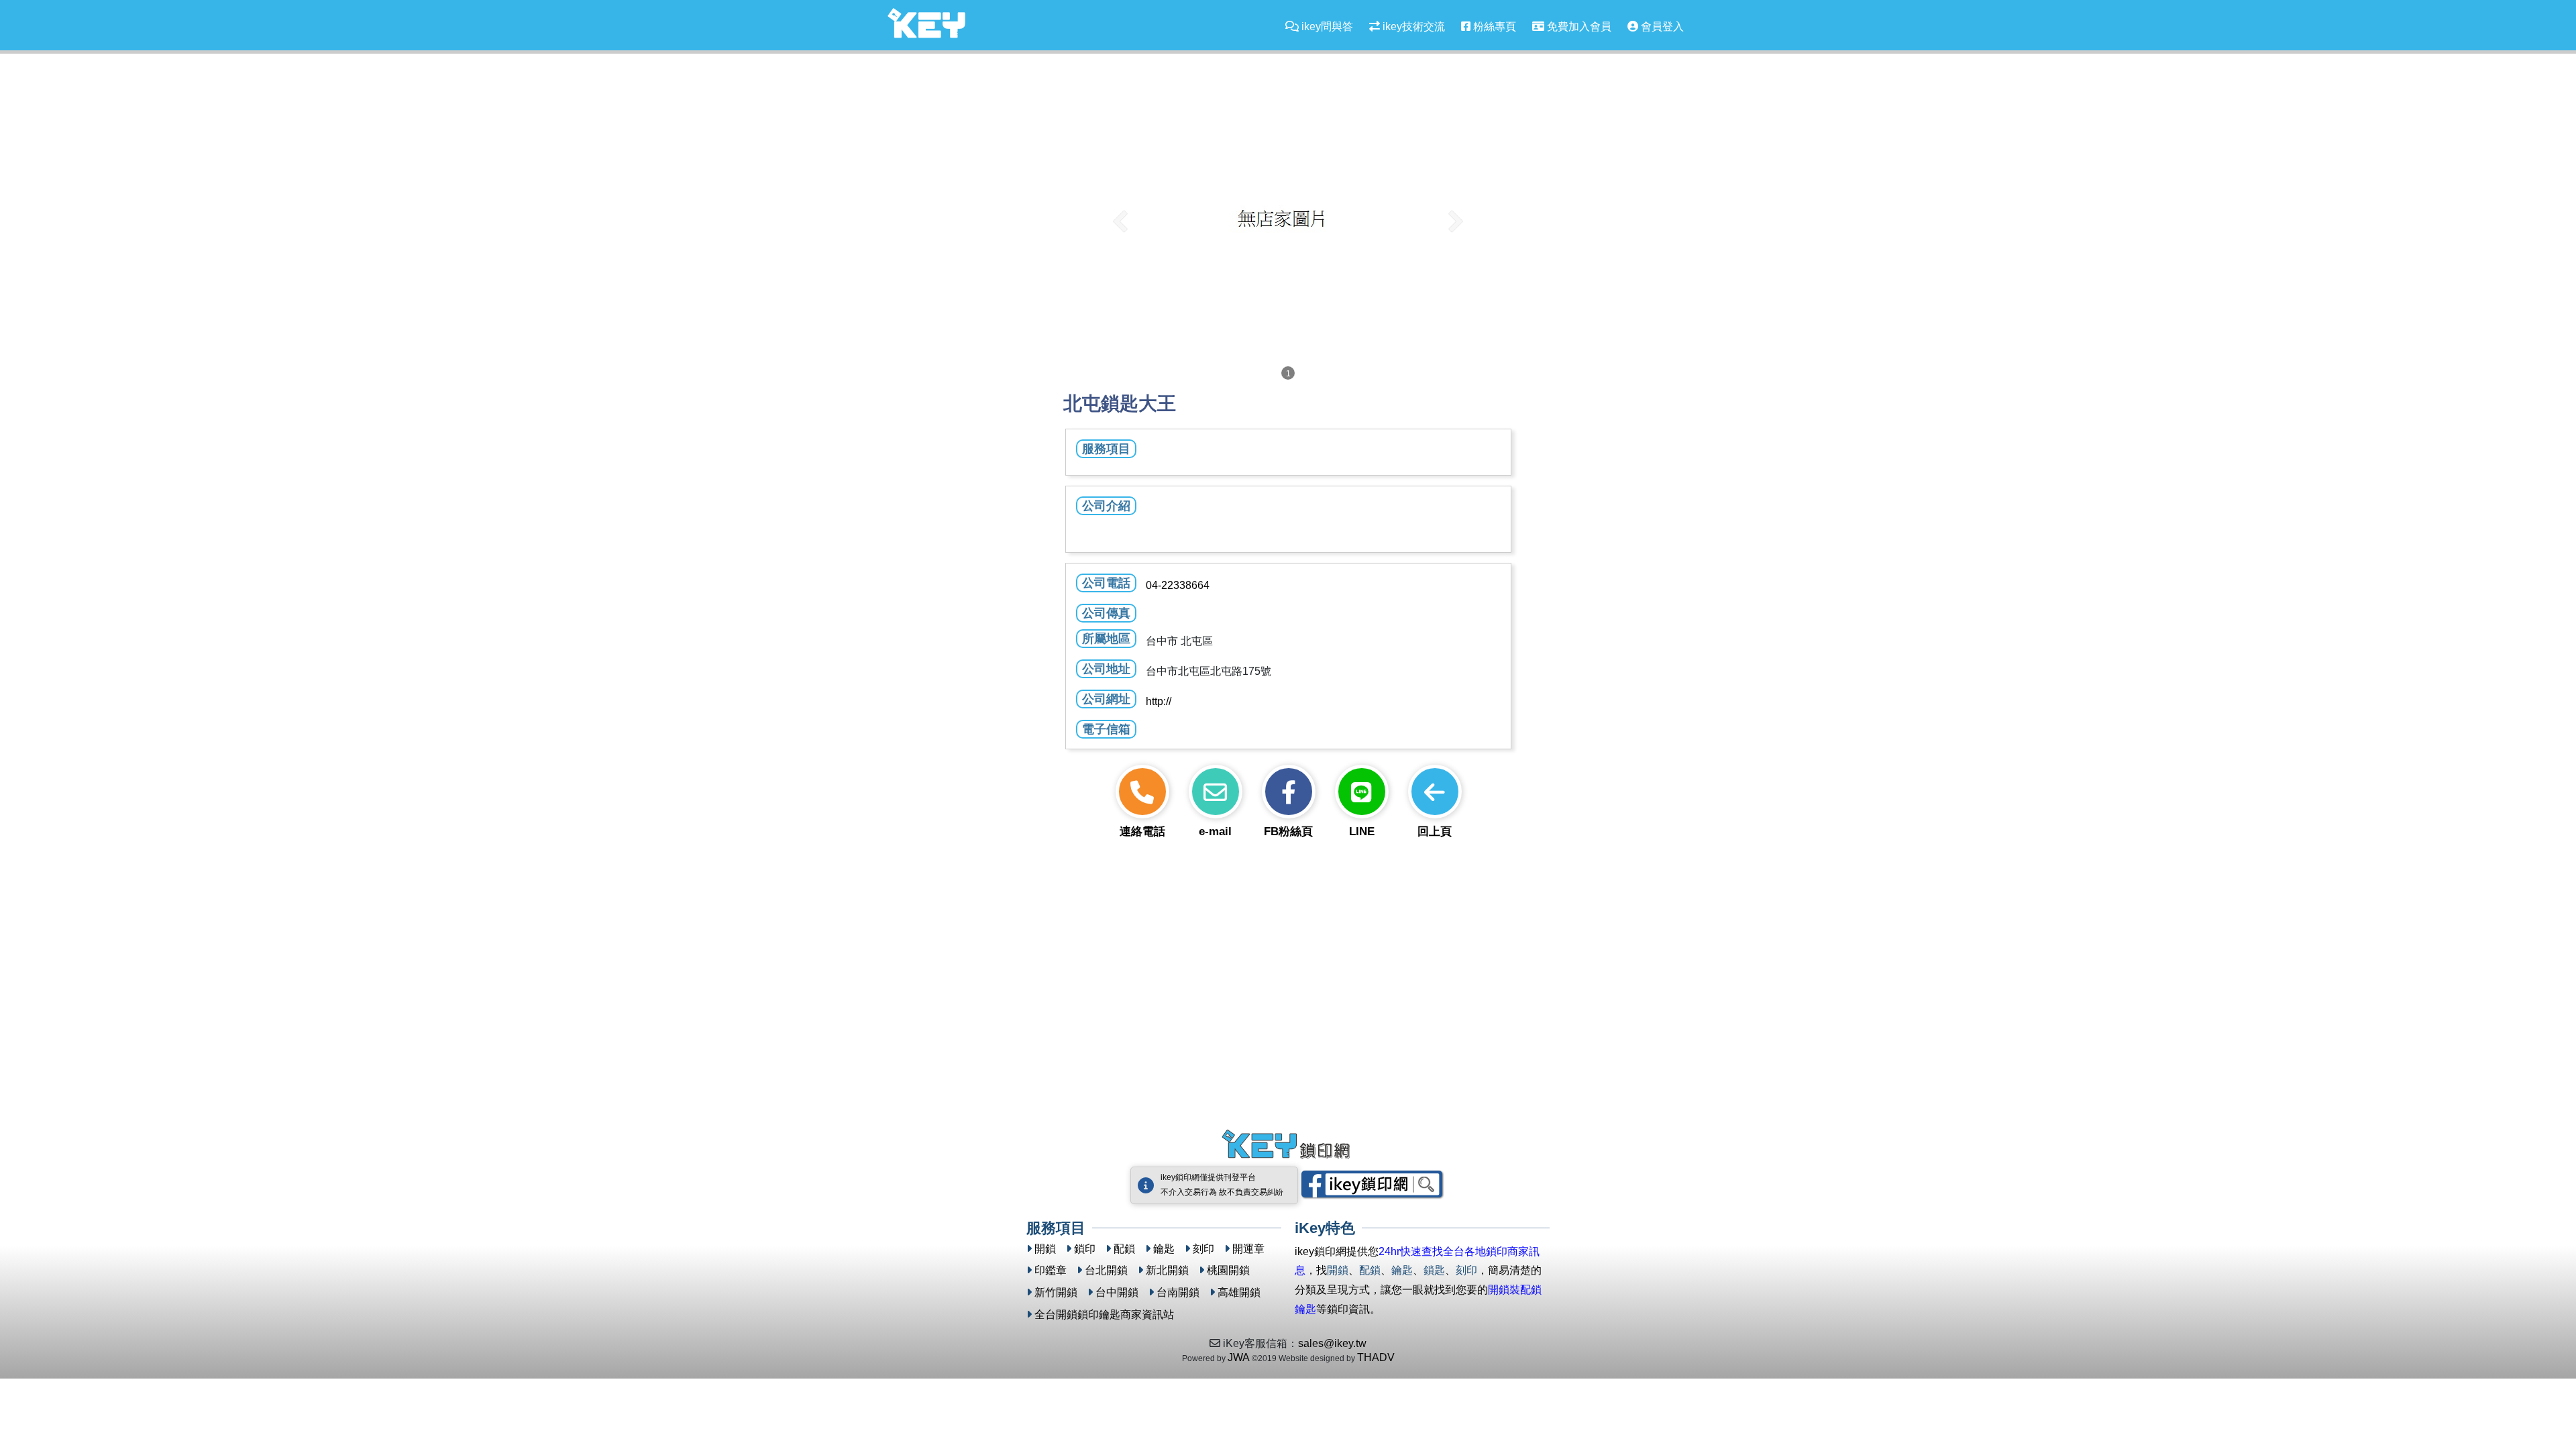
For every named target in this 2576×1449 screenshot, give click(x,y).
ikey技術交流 (1412, 26)
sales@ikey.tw (1332, 1343)
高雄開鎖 (1239, 1292)
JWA (1239, 1357)
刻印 (1203, 1249)
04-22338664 (1178, 585)
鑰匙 (1164, 1249)
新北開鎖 (1167, 1270)
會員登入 (1661, 26)
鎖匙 (1434, 1270)
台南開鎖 (1178, 1292)
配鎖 (1124, 1249)
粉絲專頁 (1493, 26)
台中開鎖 (1117, 1292)
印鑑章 (1051, 1270)
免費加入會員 (1578, 26)
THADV (1376, 1357)
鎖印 (1085, 1249)
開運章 (1248, 1249)
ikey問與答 (1326, 26)
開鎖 (1045, 1249)
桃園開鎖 (1228, 1270)
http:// (1159, 701)
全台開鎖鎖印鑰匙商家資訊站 (1104, 1314)
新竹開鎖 (1056, 1292)
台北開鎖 (1106, 1270)
